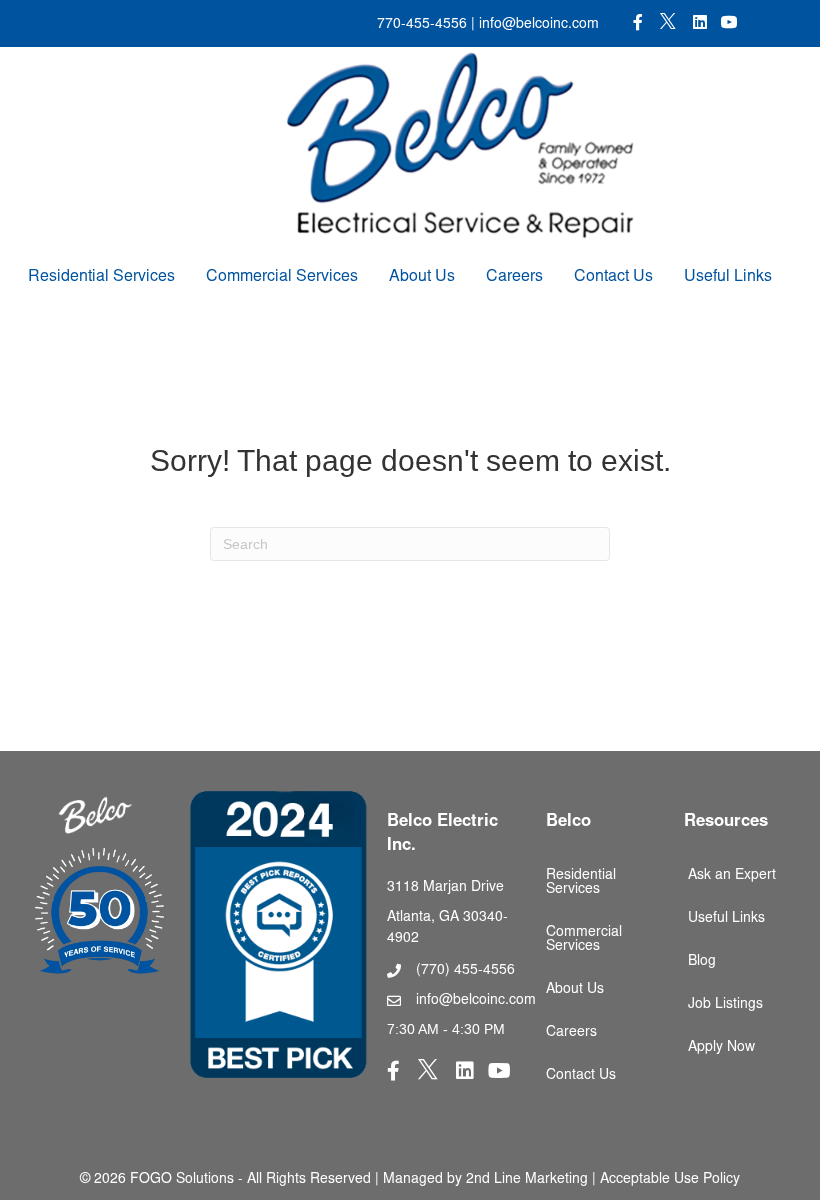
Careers (514, 277)
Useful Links (728, 277)
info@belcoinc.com (537, 25)
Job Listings (725, 1005)
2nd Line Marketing (527, 1180)
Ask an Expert (732, 876)
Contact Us (613, 277)
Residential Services (101, 277)
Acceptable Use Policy (670, 1180)
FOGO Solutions (182, 1180)
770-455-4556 (422, 25)
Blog (702, 962)
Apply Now (721, 1048)
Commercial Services (282, 277)
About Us (422, 277)
